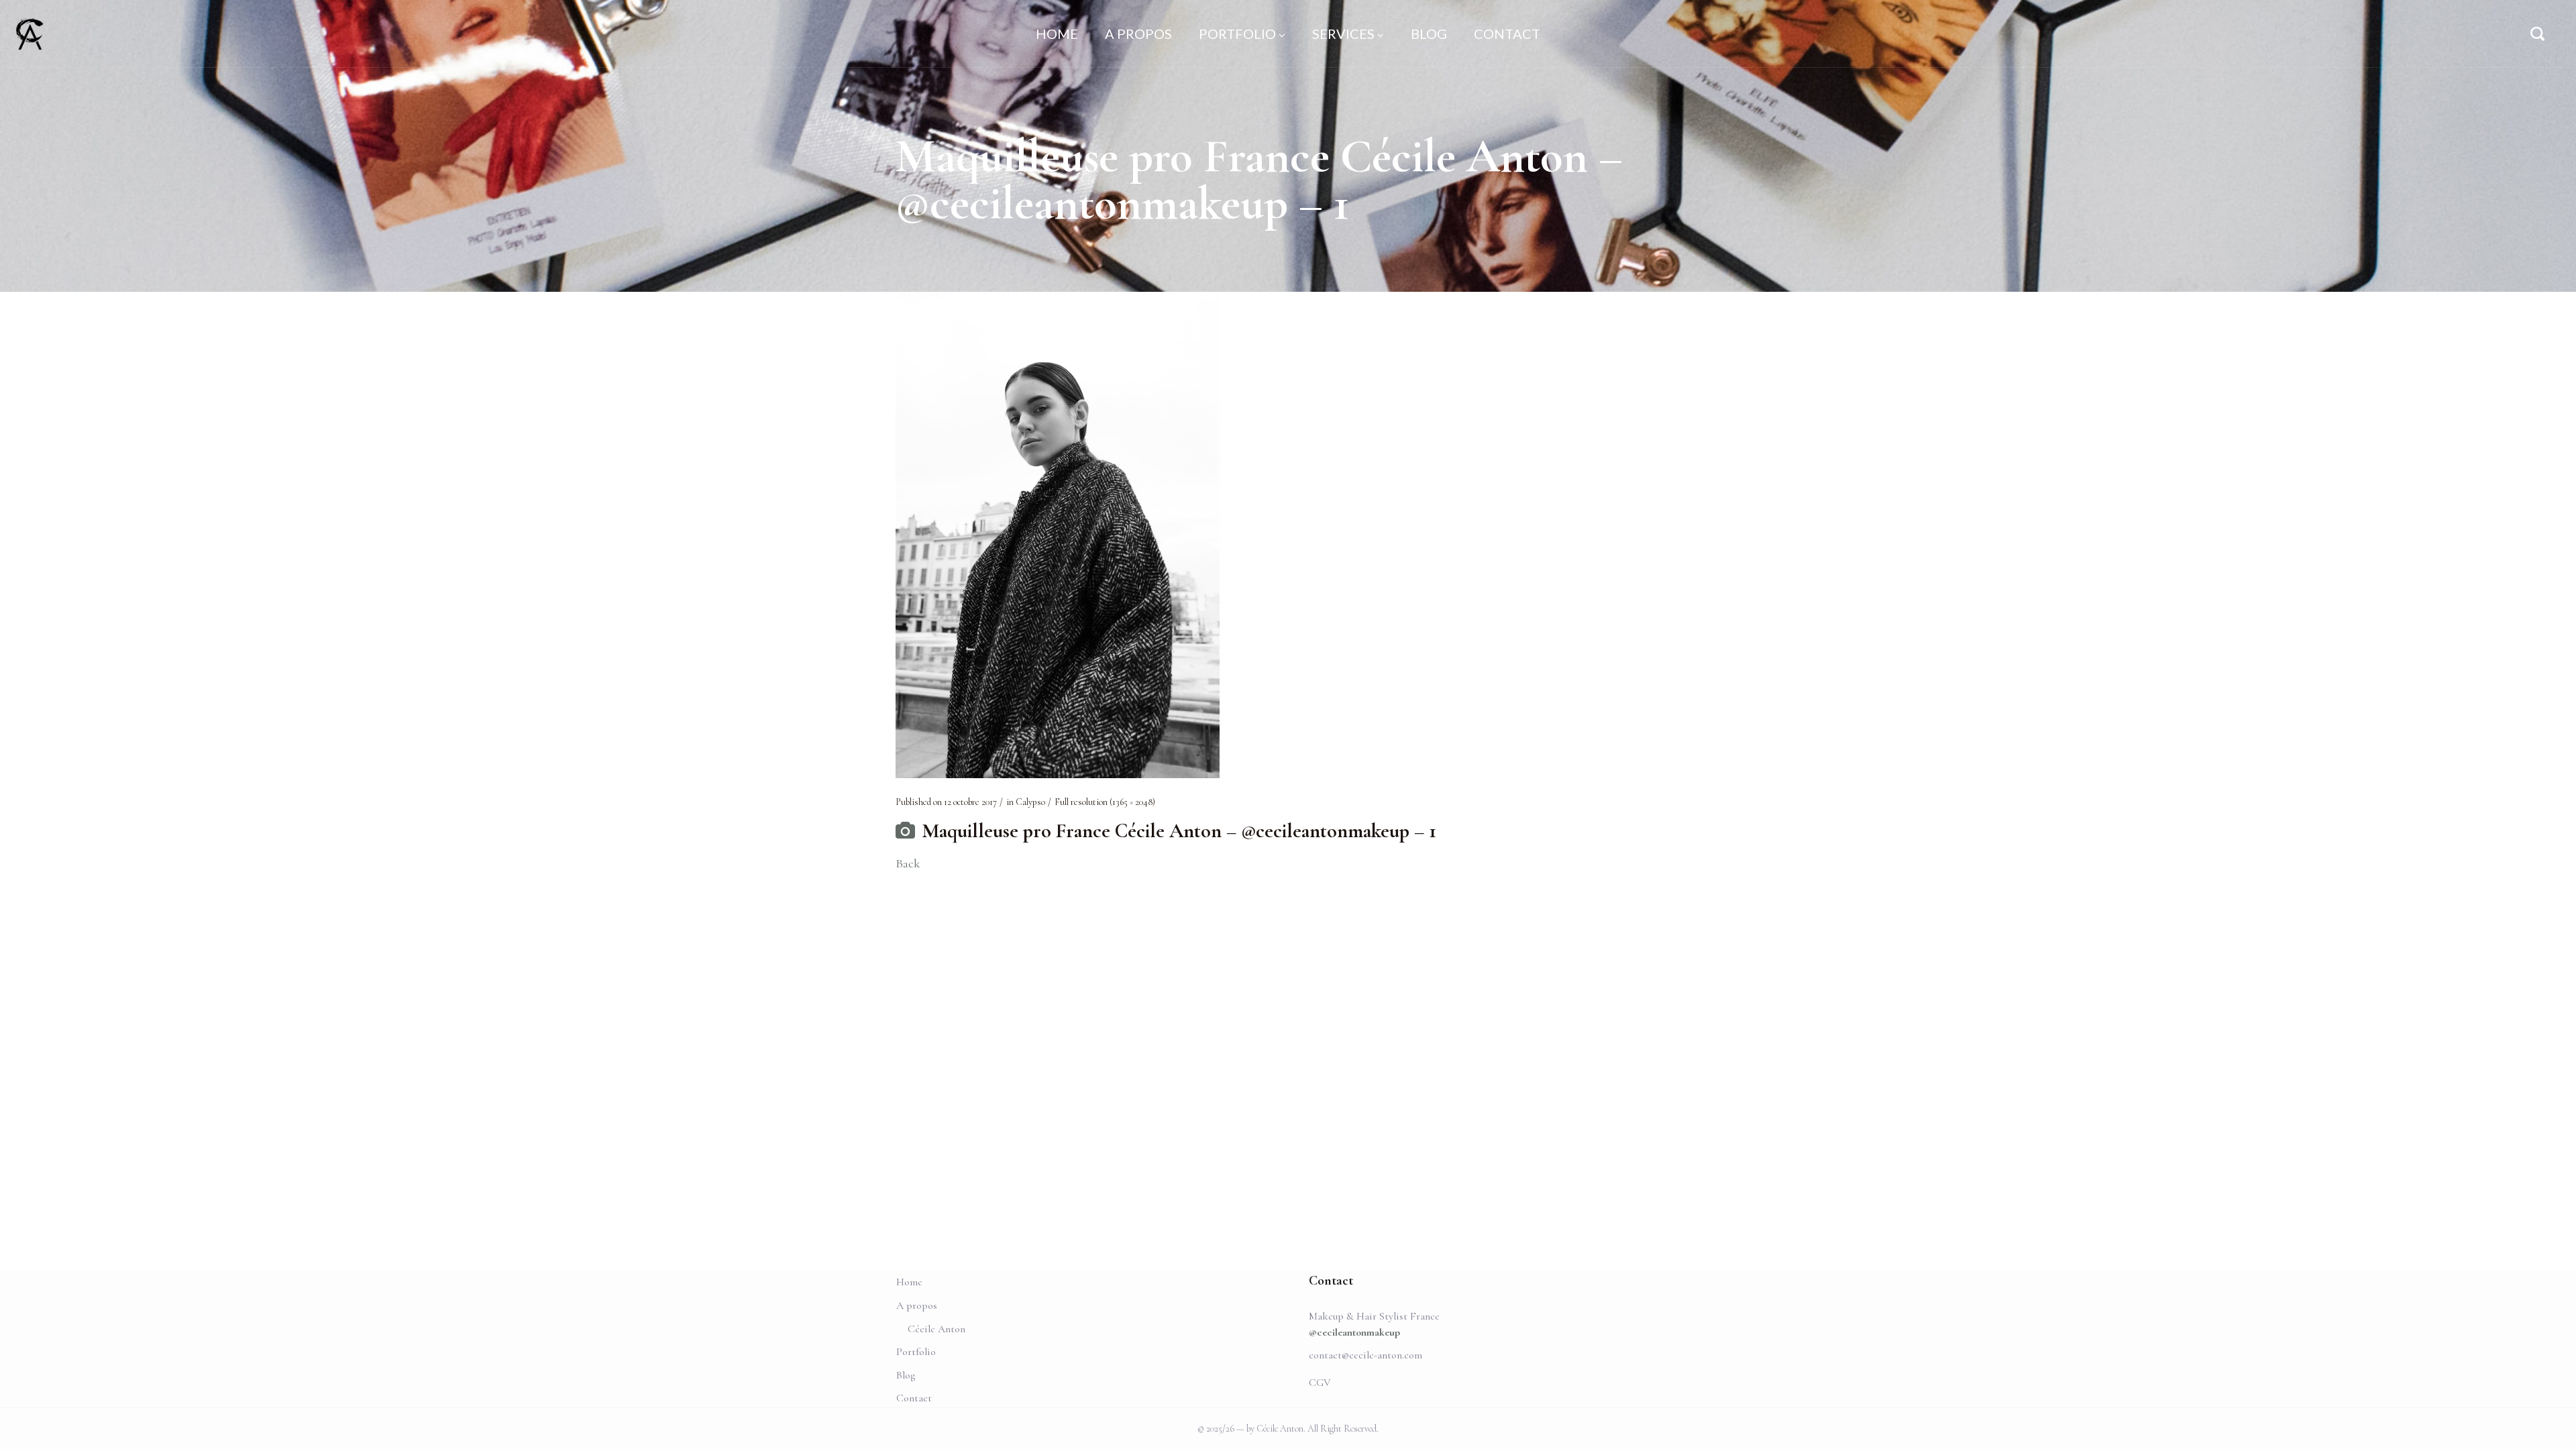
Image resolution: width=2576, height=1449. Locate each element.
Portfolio (916, 1352)
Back (908, 863)
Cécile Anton (936, 1329)
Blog (906, 1375)
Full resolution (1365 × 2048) (1105, 802)
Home (909, 1282)
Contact (914, 1398)
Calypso (1030, 802)
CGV (1320, 1383)
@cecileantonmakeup (1354, 1332)
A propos (917, 1305)
